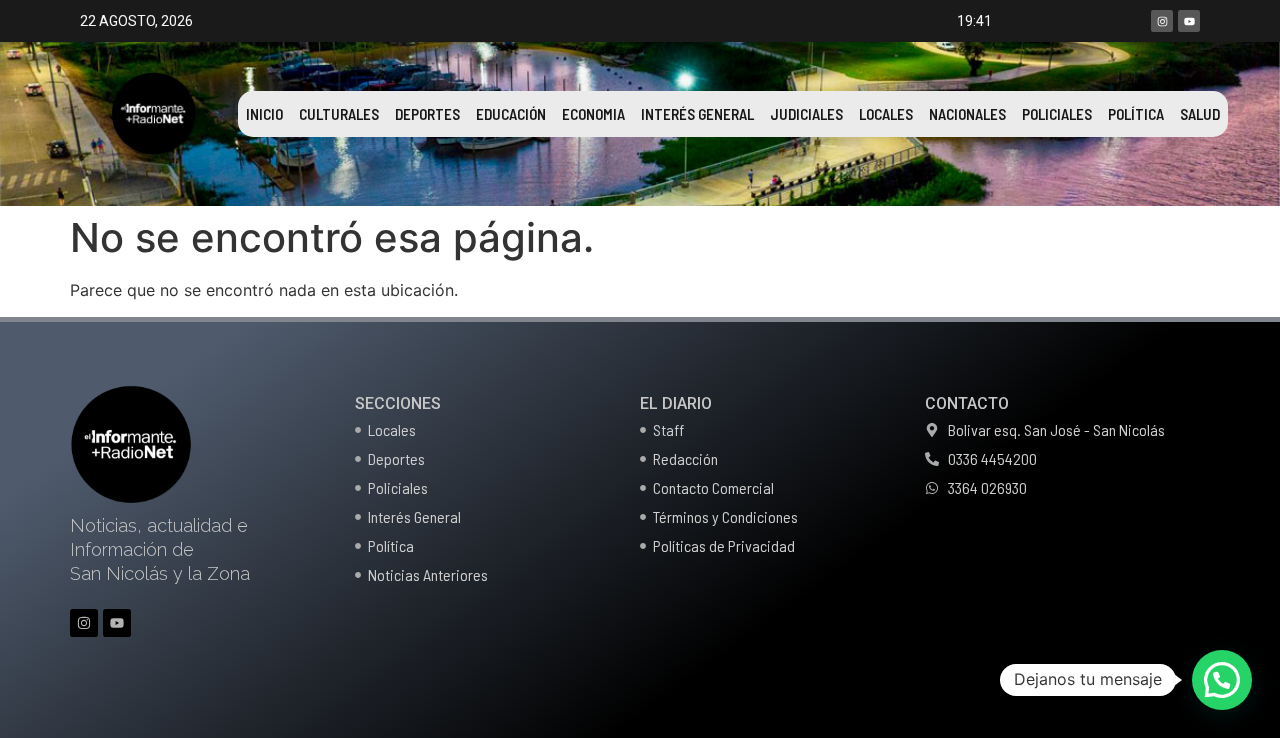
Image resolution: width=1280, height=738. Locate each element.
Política (1136, 114)
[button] (1222, 680)
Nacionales (967, 114)
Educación (511, 114)
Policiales (1057, 114)
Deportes (427, 114)
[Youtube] (1189, 21)
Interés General (697, 114)
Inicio (264, 114)
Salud (1200, 114)
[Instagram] (1162, 21)
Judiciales (806, 114)
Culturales (339, 114)
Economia (593, 114)
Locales (886, 114)
